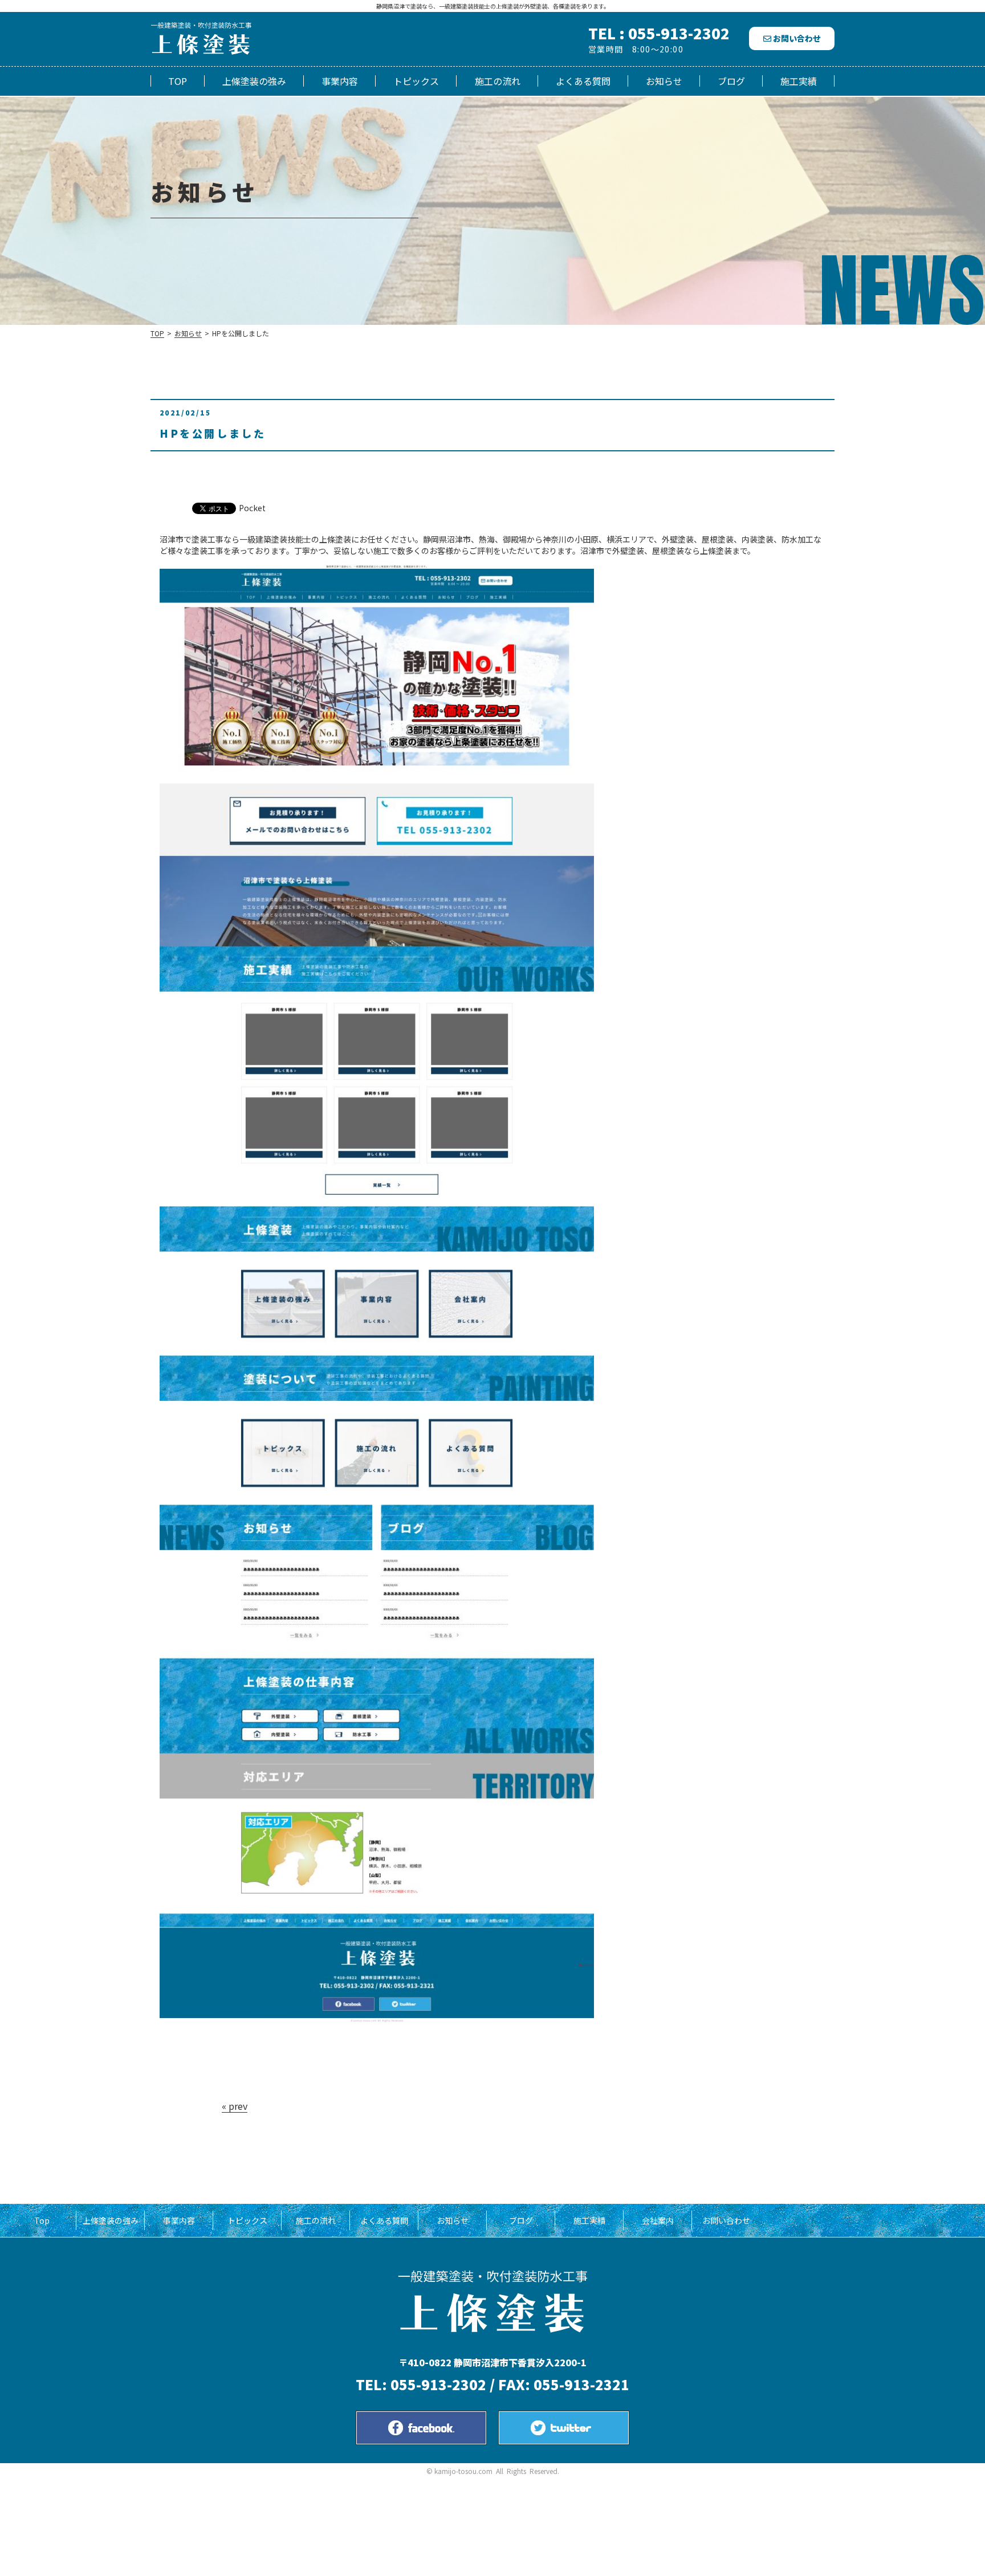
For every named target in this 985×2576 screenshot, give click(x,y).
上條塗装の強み (254, 81)
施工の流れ (498, 81)
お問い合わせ (796, 38)
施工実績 (799, 81)
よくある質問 (583, 81)
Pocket (252, 508)
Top (178, 81)
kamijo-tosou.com (463, 2471)
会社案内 (658, 2220)
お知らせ (664, 81)
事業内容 (340, 81)
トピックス (416, 81)
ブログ (731, 81)
